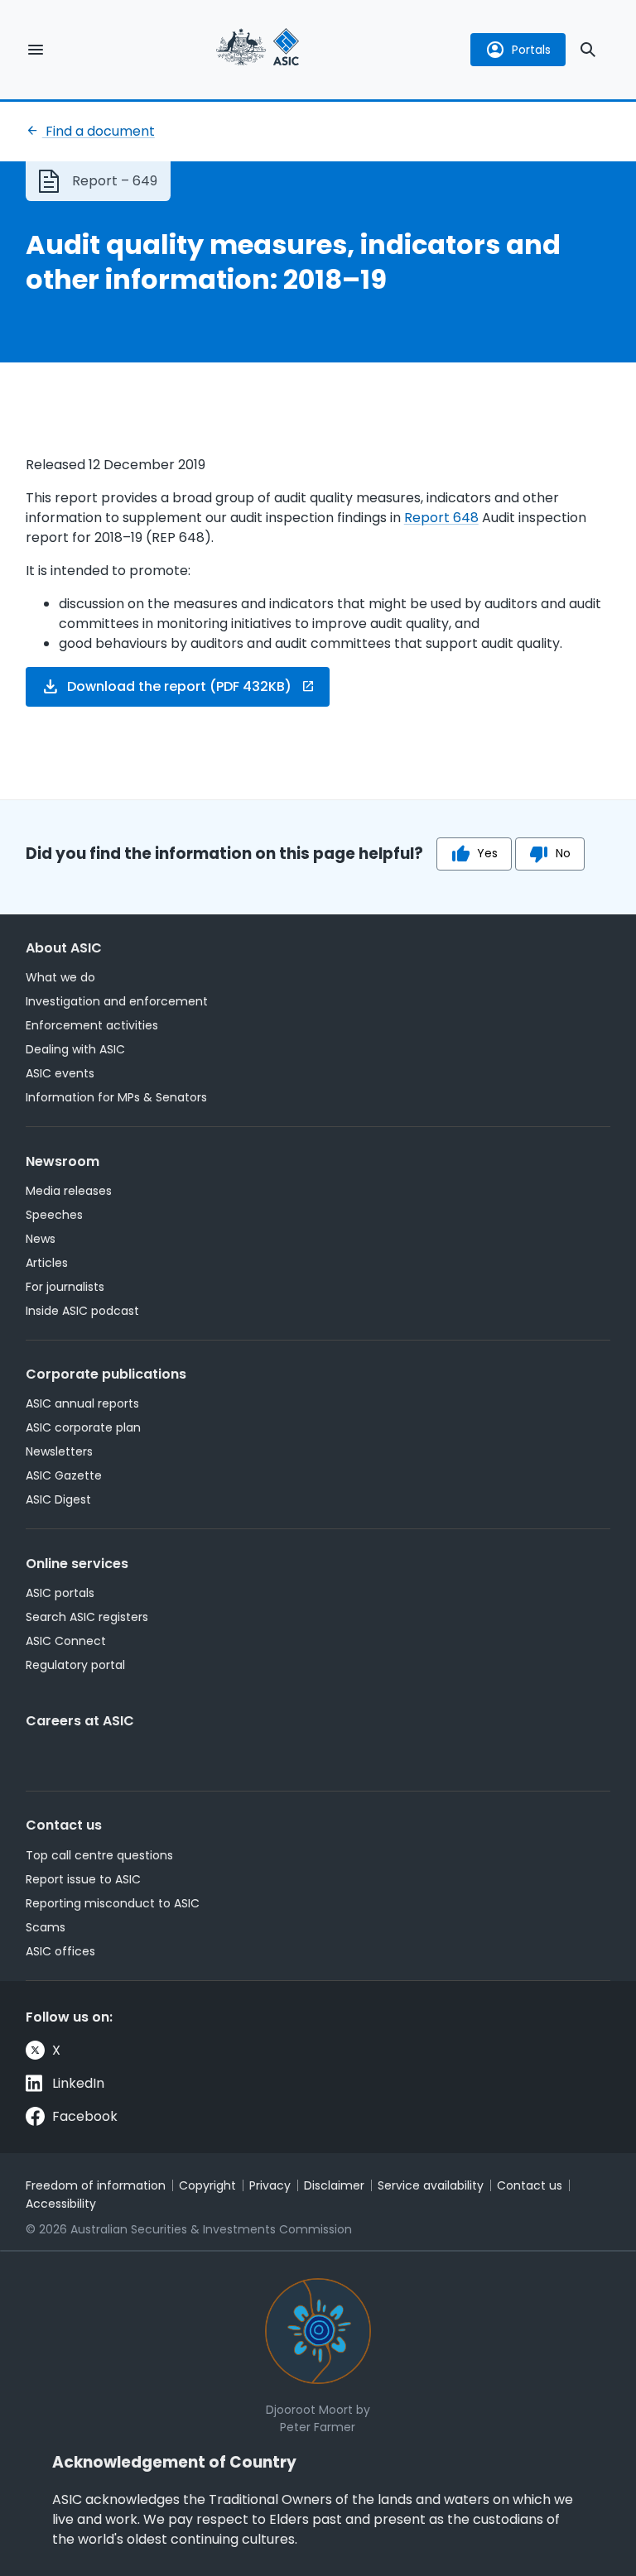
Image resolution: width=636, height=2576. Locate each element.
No (563, 853)
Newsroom (63, 1161)
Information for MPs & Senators (116, 1097)
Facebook (85, 2116)
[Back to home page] (258, 49)
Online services (77, 1564)
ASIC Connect (66, 1641)
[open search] (588, 50)
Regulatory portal (75, 1665)
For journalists (65, 1287)
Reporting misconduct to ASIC (113, 1903)
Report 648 (441, 518)
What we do (60, 977)
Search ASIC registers (87, 1617)
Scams (46, 1927)
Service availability (431, 2185)
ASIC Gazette (64, 1475)
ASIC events (60, 1073)
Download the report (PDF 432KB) (179, 686)
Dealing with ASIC (75, 1049)
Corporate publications (106, 1374)
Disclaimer (334, 2185)
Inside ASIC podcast (82, 1311)
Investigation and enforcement (117, 1001)
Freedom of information (96, 2185)
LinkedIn (78, 2083)
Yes (487, 853)
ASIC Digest (58, 1499)
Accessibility (61, 2204)
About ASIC (64, 948)
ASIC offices (60, 1951)
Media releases (69, 1191)
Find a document (99, 131)
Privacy (270, 2185)
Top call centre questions (99, 1855)
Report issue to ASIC (83, 1879)
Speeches (54, 1215)
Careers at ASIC (80, 1721)
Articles (47, 1263)
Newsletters (59, 1451)
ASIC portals (60, 1593)
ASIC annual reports (82, 1403)
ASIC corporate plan (83, 1427)
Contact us (64, 1825)
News (41, 1239)
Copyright (207, 2185)
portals (531, 50)
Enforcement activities (92, 1025)
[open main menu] (36, 50)
